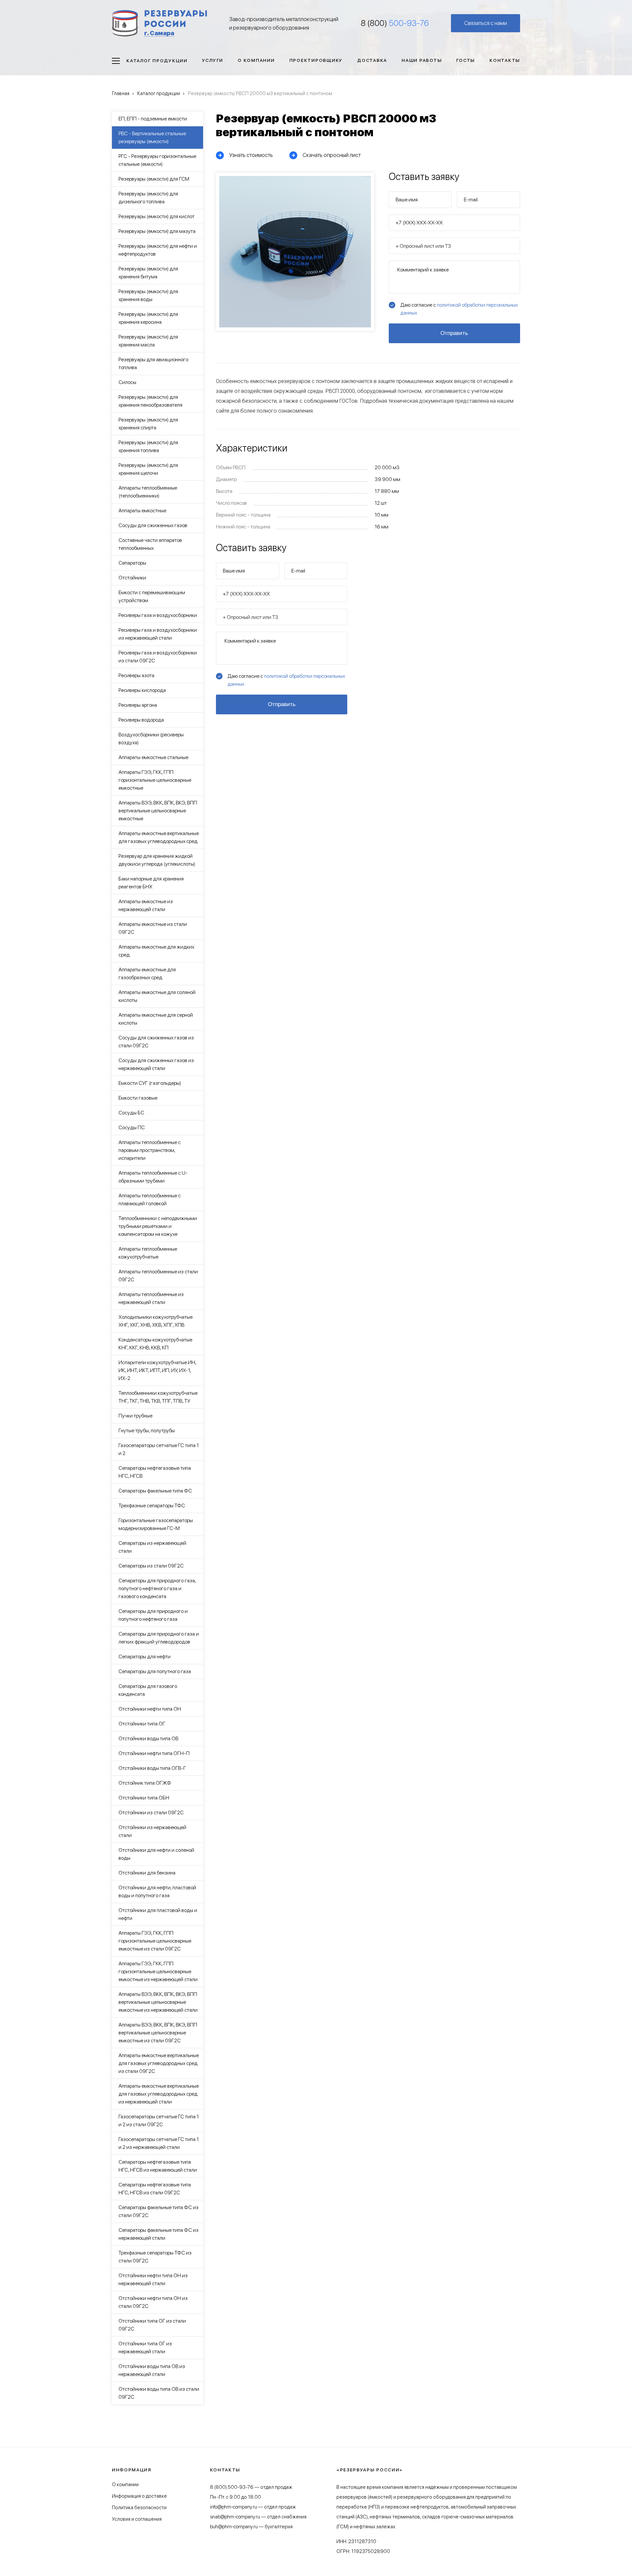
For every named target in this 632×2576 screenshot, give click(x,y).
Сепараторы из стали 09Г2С (151, 1566)
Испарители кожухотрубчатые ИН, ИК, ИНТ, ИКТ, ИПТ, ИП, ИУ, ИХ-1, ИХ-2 (157, 1370)
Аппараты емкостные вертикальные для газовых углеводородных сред (159, 837)
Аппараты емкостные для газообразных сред (147, 973)
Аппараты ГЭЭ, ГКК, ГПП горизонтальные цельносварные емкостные (155, 780)
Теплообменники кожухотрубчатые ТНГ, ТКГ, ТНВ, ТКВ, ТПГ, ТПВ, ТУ (158, 1397)
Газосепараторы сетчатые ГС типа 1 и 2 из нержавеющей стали (159, 2143)
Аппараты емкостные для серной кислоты (156, 1019)
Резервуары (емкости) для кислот (157, 216)
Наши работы (422, 60)
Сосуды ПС (132, 1127)
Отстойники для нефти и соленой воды (156, 1854)
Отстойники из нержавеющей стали (152, 1831)
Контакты (505, 60)
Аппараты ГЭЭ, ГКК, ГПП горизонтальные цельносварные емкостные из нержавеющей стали (158, 1971)
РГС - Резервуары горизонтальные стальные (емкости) (157, 160)
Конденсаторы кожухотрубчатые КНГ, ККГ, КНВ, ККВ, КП (155, 1344)
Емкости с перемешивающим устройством (152, 596)
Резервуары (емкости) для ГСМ (154, 179)
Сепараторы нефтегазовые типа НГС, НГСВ (155, 1472)
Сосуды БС (131, 1113)
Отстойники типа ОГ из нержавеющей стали (145, 2347)
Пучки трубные (135, 1416)
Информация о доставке (139, 2496)
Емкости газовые (138, 1098)
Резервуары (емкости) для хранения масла (148, 341)
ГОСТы (466, 60)
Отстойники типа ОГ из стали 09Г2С (152, 2325)
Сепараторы (132, 563)
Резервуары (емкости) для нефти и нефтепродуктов (158, 250)
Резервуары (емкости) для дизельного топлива (148, 198)
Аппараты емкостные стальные (153, 757)
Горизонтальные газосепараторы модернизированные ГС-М (156, 1524)
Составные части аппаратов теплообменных (150, 544)
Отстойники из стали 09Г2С (151, 1812)
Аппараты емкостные (142, 510)
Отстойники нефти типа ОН (150, 1709)
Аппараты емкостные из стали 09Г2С (153, 928)
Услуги (213, 60)
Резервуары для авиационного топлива (153, 363)
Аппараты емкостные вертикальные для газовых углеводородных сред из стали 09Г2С (159, 2063)
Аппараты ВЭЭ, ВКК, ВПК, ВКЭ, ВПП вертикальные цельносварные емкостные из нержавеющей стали (158, 2002)
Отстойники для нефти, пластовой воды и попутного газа (157, 1891)
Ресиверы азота (136, 675)
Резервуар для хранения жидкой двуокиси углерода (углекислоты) (157, 860)
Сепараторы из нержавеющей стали (152, 1547)
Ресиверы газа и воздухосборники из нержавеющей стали (158, 634)
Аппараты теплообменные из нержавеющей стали (151, 1298)
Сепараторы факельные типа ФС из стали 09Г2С (158, 2211)
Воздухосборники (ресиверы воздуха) (151, 739)
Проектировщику (316, 60)
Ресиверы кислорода (142, 690)
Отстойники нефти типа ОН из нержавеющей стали (153, 2279)
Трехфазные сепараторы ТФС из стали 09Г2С (155, 2257)
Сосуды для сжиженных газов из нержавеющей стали (156, 1064)
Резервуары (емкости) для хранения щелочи (148, 469)
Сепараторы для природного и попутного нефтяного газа (153, 1615)
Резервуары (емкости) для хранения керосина (148, 318)
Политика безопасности (139, 2508)
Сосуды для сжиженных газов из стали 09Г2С (156, 1042)
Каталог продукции (157, 61)
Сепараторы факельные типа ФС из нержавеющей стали (158, 2234)
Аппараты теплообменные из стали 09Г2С (158, 1275)
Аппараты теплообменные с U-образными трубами (153, 1177)
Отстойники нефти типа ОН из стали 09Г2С (153, 2302)
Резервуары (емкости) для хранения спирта (148, 424)
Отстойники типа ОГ (142, 1724)
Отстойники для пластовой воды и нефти (158, 1914)
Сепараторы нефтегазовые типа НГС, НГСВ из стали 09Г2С (155, 2189)
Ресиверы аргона (138, 705)
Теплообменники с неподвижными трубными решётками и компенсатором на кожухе (158, 1226)
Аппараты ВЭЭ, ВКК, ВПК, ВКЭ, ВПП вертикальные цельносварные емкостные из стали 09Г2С (158, 2033)
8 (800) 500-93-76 (232, 2487)
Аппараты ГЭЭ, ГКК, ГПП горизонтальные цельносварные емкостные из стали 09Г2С (155, 1941)
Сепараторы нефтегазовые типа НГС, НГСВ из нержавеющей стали (158, 2166)
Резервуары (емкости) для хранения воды (148, 295)
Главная (121, 93)
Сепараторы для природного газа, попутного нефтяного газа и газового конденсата (157, 1588)
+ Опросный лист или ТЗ (423, 246)
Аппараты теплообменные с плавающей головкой (150, 1199)
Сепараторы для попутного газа (155, 1671)
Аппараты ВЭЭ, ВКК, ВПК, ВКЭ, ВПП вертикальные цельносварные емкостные (158, 811)
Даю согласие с (459, 309)
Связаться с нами (486, 23)
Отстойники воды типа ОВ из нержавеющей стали (152, 2370)
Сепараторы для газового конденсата (148, 1690)
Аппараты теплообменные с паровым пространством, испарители (150, 1150)
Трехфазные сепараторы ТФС (152, 1505)
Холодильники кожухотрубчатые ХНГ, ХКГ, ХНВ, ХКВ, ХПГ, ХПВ (156, 1321)
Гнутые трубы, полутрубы (147, 1430)
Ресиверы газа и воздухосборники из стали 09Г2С (158, 657)
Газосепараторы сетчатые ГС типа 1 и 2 (159, 1449)
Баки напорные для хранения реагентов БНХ (151, 883)
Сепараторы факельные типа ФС (155, 1491)
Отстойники (132, 578)
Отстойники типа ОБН (144, 1798)
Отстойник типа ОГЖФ (145, 1783)
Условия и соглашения (137, 2519)
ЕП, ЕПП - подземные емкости (153, 119)
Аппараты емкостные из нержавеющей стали (146, 905)
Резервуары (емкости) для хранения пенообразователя (150, 401)
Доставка (372, 60)
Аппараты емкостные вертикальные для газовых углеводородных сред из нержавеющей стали (159, 2094)
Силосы (127, 382)
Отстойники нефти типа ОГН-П (154, 1753)
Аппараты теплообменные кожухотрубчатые (148, 1253)
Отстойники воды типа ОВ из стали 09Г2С (159, 2393)
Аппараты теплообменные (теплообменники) (148, 492)
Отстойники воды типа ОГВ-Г (152, 1768)
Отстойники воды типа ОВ (148, 1738)
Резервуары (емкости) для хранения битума (148, 273)
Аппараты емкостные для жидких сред (156, 951)
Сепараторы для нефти (145, 1657)
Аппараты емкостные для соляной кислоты (157, 996)
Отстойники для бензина (147, 1873)
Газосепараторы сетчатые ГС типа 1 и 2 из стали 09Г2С (159, 2120)
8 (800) (395, 23)
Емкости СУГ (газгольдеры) (150, 1083)
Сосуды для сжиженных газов (153, 525)
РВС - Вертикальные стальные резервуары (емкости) (152, 137)
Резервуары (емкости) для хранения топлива (148, 446)
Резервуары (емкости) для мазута (157, 231)
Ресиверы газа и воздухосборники (158, 615)
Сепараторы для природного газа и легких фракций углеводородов (159, 1638)
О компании (256, 60)
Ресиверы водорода (141, 720)
